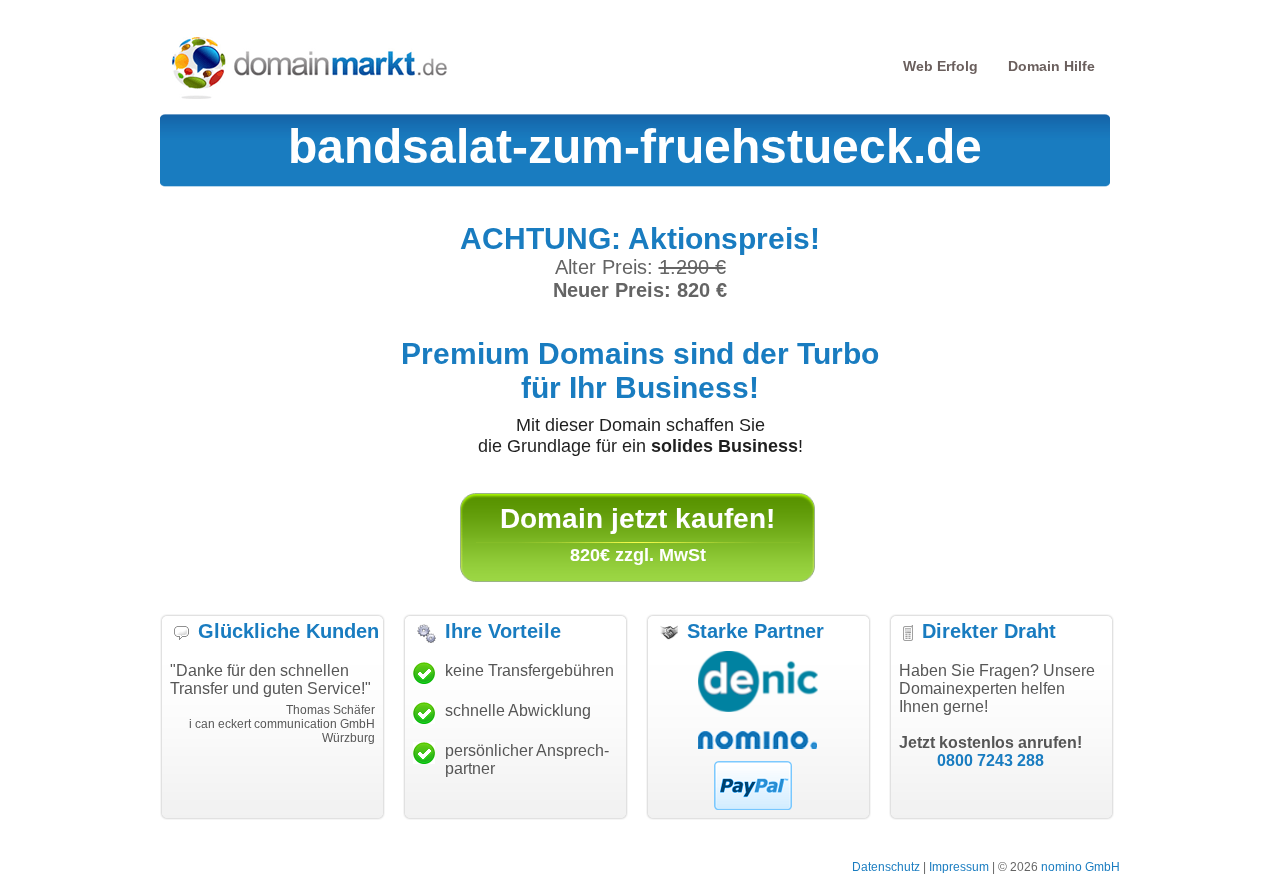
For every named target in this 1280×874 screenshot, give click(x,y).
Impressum (959, 867)
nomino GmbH (1080, 867)
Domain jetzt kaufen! (637, 518)
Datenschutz (886, 867)
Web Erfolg (940, 66)
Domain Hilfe (1051, 66)
